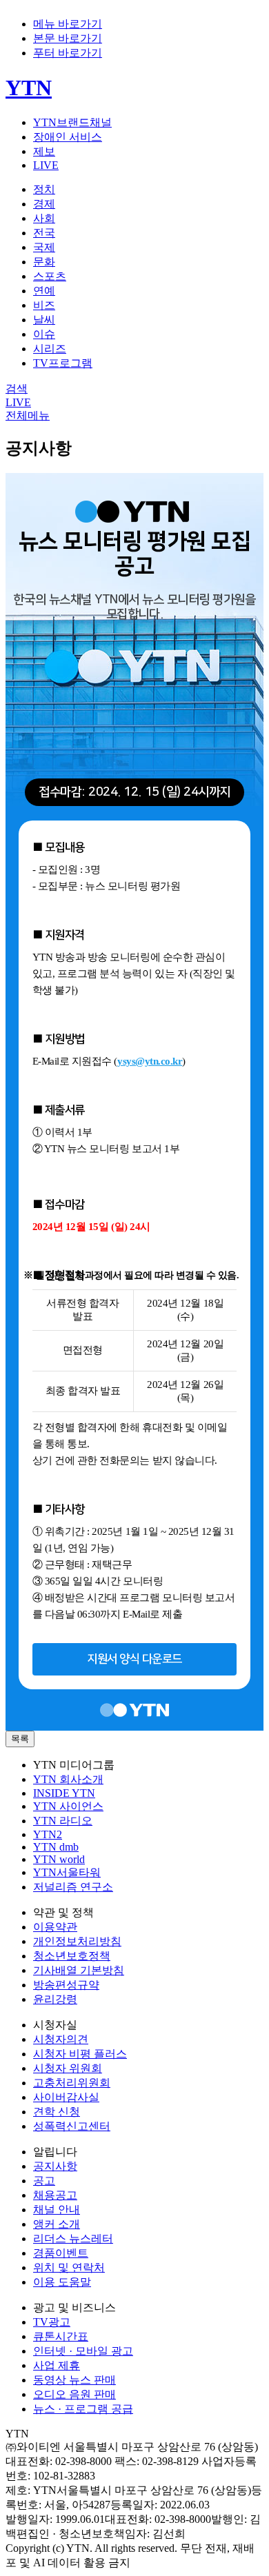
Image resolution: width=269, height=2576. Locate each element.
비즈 (44, 305)
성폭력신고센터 (72, 2126)
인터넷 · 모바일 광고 (83, 2351)
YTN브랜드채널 (72, 122)
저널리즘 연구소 (73, 1887)
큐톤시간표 (61, 2336)
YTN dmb (56, 1847)
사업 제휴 (57, 2365)
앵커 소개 (57, 2224)
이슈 (44, 334)
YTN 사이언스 (68, 1806)
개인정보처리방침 (77, 1941)
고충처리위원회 (72, 2083)
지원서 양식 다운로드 (134, 1659)
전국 (44, 233)
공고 (44, 2181)
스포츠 (50, 276)
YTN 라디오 (63, 1821)
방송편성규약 (66, 1985)
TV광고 (52, 2322)
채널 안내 (57, 2210)
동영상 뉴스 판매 (74, 2380)
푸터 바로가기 (68, 53)
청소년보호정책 (72, 1956)
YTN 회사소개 (68, 1779)
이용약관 (55, 1927)
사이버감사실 (66, 2097)
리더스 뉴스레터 (73, 2238)
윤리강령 (55, 1999)
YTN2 (48, 1834)
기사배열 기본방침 (79, 1970)
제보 (44, 151)
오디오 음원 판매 (74, 2394)
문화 (44, 262)
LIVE (46, 165)
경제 (44, 204)
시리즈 (50, 349)
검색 (17, 389)
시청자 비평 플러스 (80, 2054)
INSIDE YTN (64, 1793)
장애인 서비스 (68, 137)
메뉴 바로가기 (68, 24)
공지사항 (55, 2166)
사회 (44, 218)
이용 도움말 (62, 2282)
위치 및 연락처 (69, 2267)
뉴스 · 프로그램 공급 (83, 2409)
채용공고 (55, 2195)
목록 (20, 1739)
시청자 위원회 (68, 2068)
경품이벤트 (61, 2253)
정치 (44, 189)
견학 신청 (57, 2112)
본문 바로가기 (68, 38)
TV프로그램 (63, 363)
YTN (29, 88)
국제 (44, 247)
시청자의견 (61, 2039)
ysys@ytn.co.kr (150, 1061)
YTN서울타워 (67, 1872)
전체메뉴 (28, 415)
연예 (44, 291)
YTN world (59, 1859)
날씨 (44, 320)
